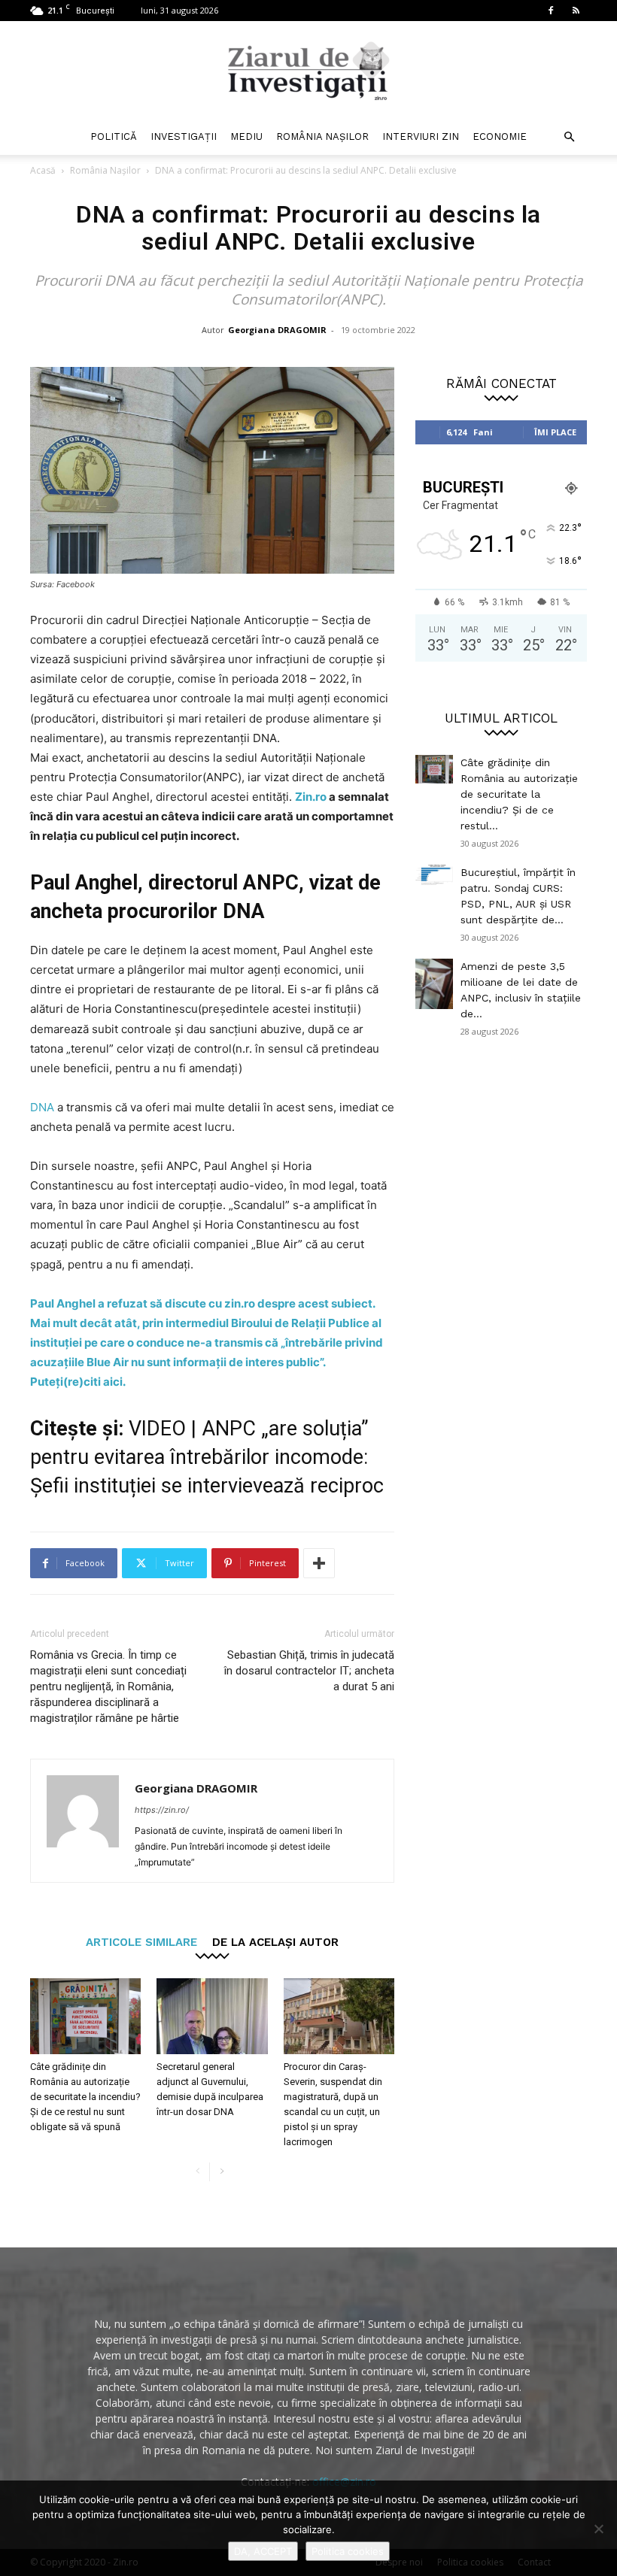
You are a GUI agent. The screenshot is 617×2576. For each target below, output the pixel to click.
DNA (42, 1107)
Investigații (184, 136)
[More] (319, 1563)
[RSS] (576, 11)
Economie (500, 136)
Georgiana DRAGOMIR (277, 330)
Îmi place (555, 432)
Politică (114, 136)
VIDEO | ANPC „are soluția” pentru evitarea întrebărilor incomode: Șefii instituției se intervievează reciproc (207, 1457)
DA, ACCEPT (263, 2551)
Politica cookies (348, 2551)
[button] (569, 137)
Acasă (43, 170)
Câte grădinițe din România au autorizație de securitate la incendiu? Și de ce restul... (519, 794)
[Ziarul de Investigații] (308, 71)
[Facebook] (551, 11)
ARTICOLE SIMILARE (141, 1942)
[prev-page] (198, 2172)
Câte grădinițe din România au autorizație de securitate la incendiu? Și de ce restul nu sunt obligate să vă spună (85, 2097)
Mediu (246, 136)
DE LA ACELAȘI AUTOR (275, 1942)
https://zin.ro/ (162, 1810)
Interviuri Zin (421, 136)
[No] (598, 2529)
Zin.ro (311, 797)
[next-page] (222, 2172)
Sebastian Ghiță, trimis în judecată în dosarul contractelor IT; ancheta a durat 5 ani (309, 1671)
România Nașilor (322, 136)
